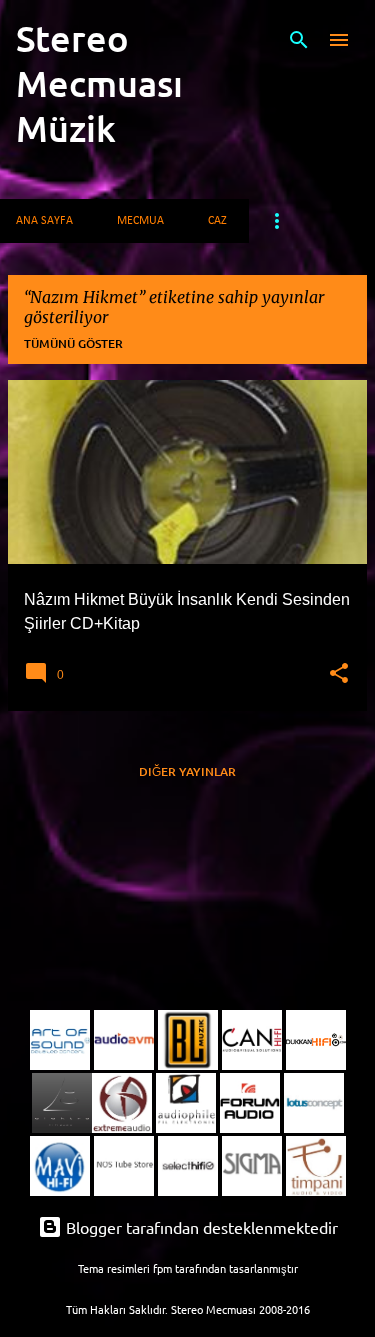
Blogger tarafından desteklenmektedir (200, 1227)
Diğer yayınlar (187, 771)
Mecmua (140, 221)
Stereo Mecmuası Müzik (99, 83)
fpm (162, 1268)
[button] (339, 674)
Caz (217, 221)
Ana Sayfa (44, 221)
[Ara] (299, 40)
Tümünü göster (73, 343)
